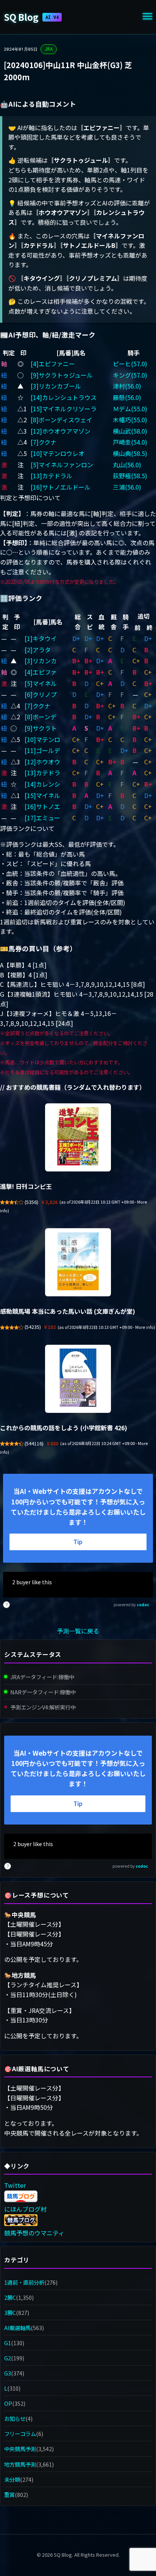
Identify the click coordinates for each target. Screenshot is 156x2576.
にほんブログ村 (25, 2209)
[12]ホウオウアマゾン (61, 431)
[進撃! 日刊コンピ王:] (78, 1137)
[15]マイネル (42, 795)
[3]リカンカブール (56, 386)
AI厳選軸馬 (17, 2328)
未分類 (12, 2479)
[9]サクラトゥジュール (62, 375)
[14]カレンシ (42, 784)
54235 (33, 1327)
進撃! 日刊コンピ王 (26, 1186)
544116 (34, 1444)
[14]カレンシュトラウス (64, 397)
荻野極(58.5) (130, 476)
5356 (31, 1202)
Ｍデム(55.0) (130, 409)
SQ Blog (31, 17)
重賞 (9, 2494)
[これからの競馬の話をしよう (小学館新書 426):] (78, 1379)
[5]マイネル (41, 683)
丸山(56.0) (127, 465)
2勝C (10, 2297)
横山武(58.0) (130, 431)
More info (144, 1327)
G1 (8, 2343)
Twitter (15, 2185)
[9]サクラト (41, 728)
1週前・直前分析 (24, 2282)
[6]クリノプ (41, 694)
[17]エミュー (42, 818)
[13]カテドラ (42, 773)
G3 (8, 2373)
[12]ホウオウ (42, 762)
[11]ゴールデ (42, 750)
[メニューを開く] (147, 17)
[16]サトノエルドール (61, 487)
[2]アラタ (38, 650)
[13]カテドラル (51, 476)
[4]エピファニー (53, 364)
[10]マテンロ (42, 739)
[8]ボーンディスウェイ (62, 420)
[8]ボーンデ (41, 717)
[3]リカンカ (41, 661)
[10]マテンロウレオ (58, 453)
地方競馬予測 (20, 2464)
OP (8, 2403)
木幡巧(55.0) (130, 420)
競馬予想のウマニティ (34, 2233)
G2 (8, 2358)
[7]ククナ (44, 442)
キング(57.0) (130, 375)
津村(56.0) (127, 386)
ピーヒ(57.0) (130, 364)
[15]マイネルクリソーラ (64, 409)
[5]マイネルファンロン (62, 465)
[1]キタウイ (41, 638)
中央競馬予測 (20, 2449)
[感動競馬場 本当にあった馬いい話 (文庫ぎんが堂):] (78, 1262)
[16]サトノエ (42, 806)
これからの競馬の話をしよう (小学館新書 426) (64, 1428)
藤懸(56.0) (127, 397)
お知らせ (15, 2418)
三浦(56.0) (127, 487)
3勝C (10, 2312)
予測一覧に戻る (78, 1631)
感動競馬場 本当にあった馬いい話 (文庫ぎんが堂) (68, 1311)
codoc (143, 1605)
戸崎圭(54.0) (130, 442)
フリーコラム (20, 2434)
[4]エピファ (41, 672)
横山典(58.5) (130, 453)
